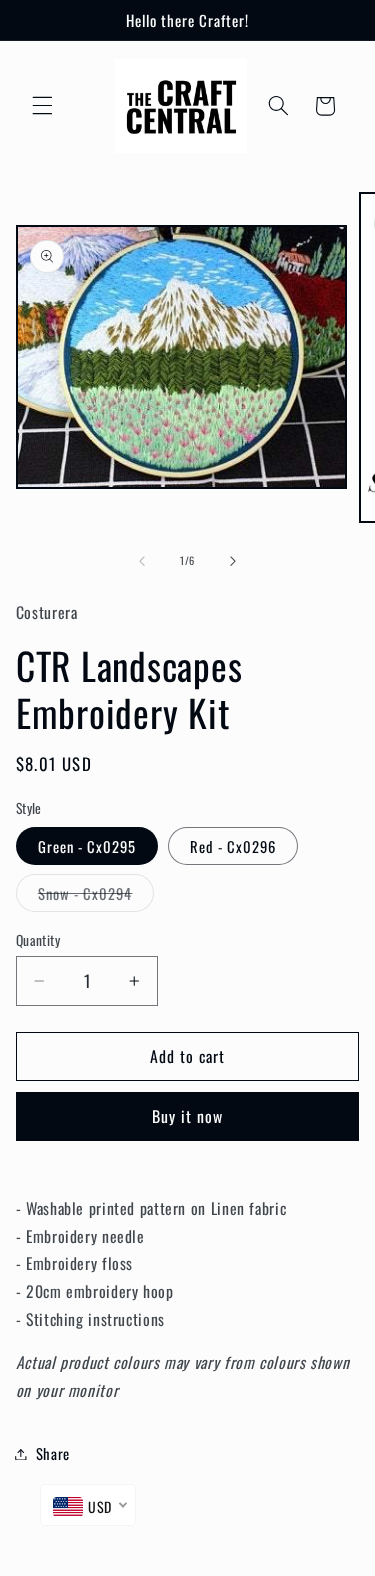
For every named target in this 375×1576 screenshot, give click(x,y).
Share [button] (53, 1453)
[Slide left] (142, 561)
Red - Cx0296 (233, 846)
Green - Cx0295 (87, 846)
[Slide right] (233, 561)
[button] (42, 106)
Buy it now (188, 1116)
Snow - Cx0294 (96, 896)
